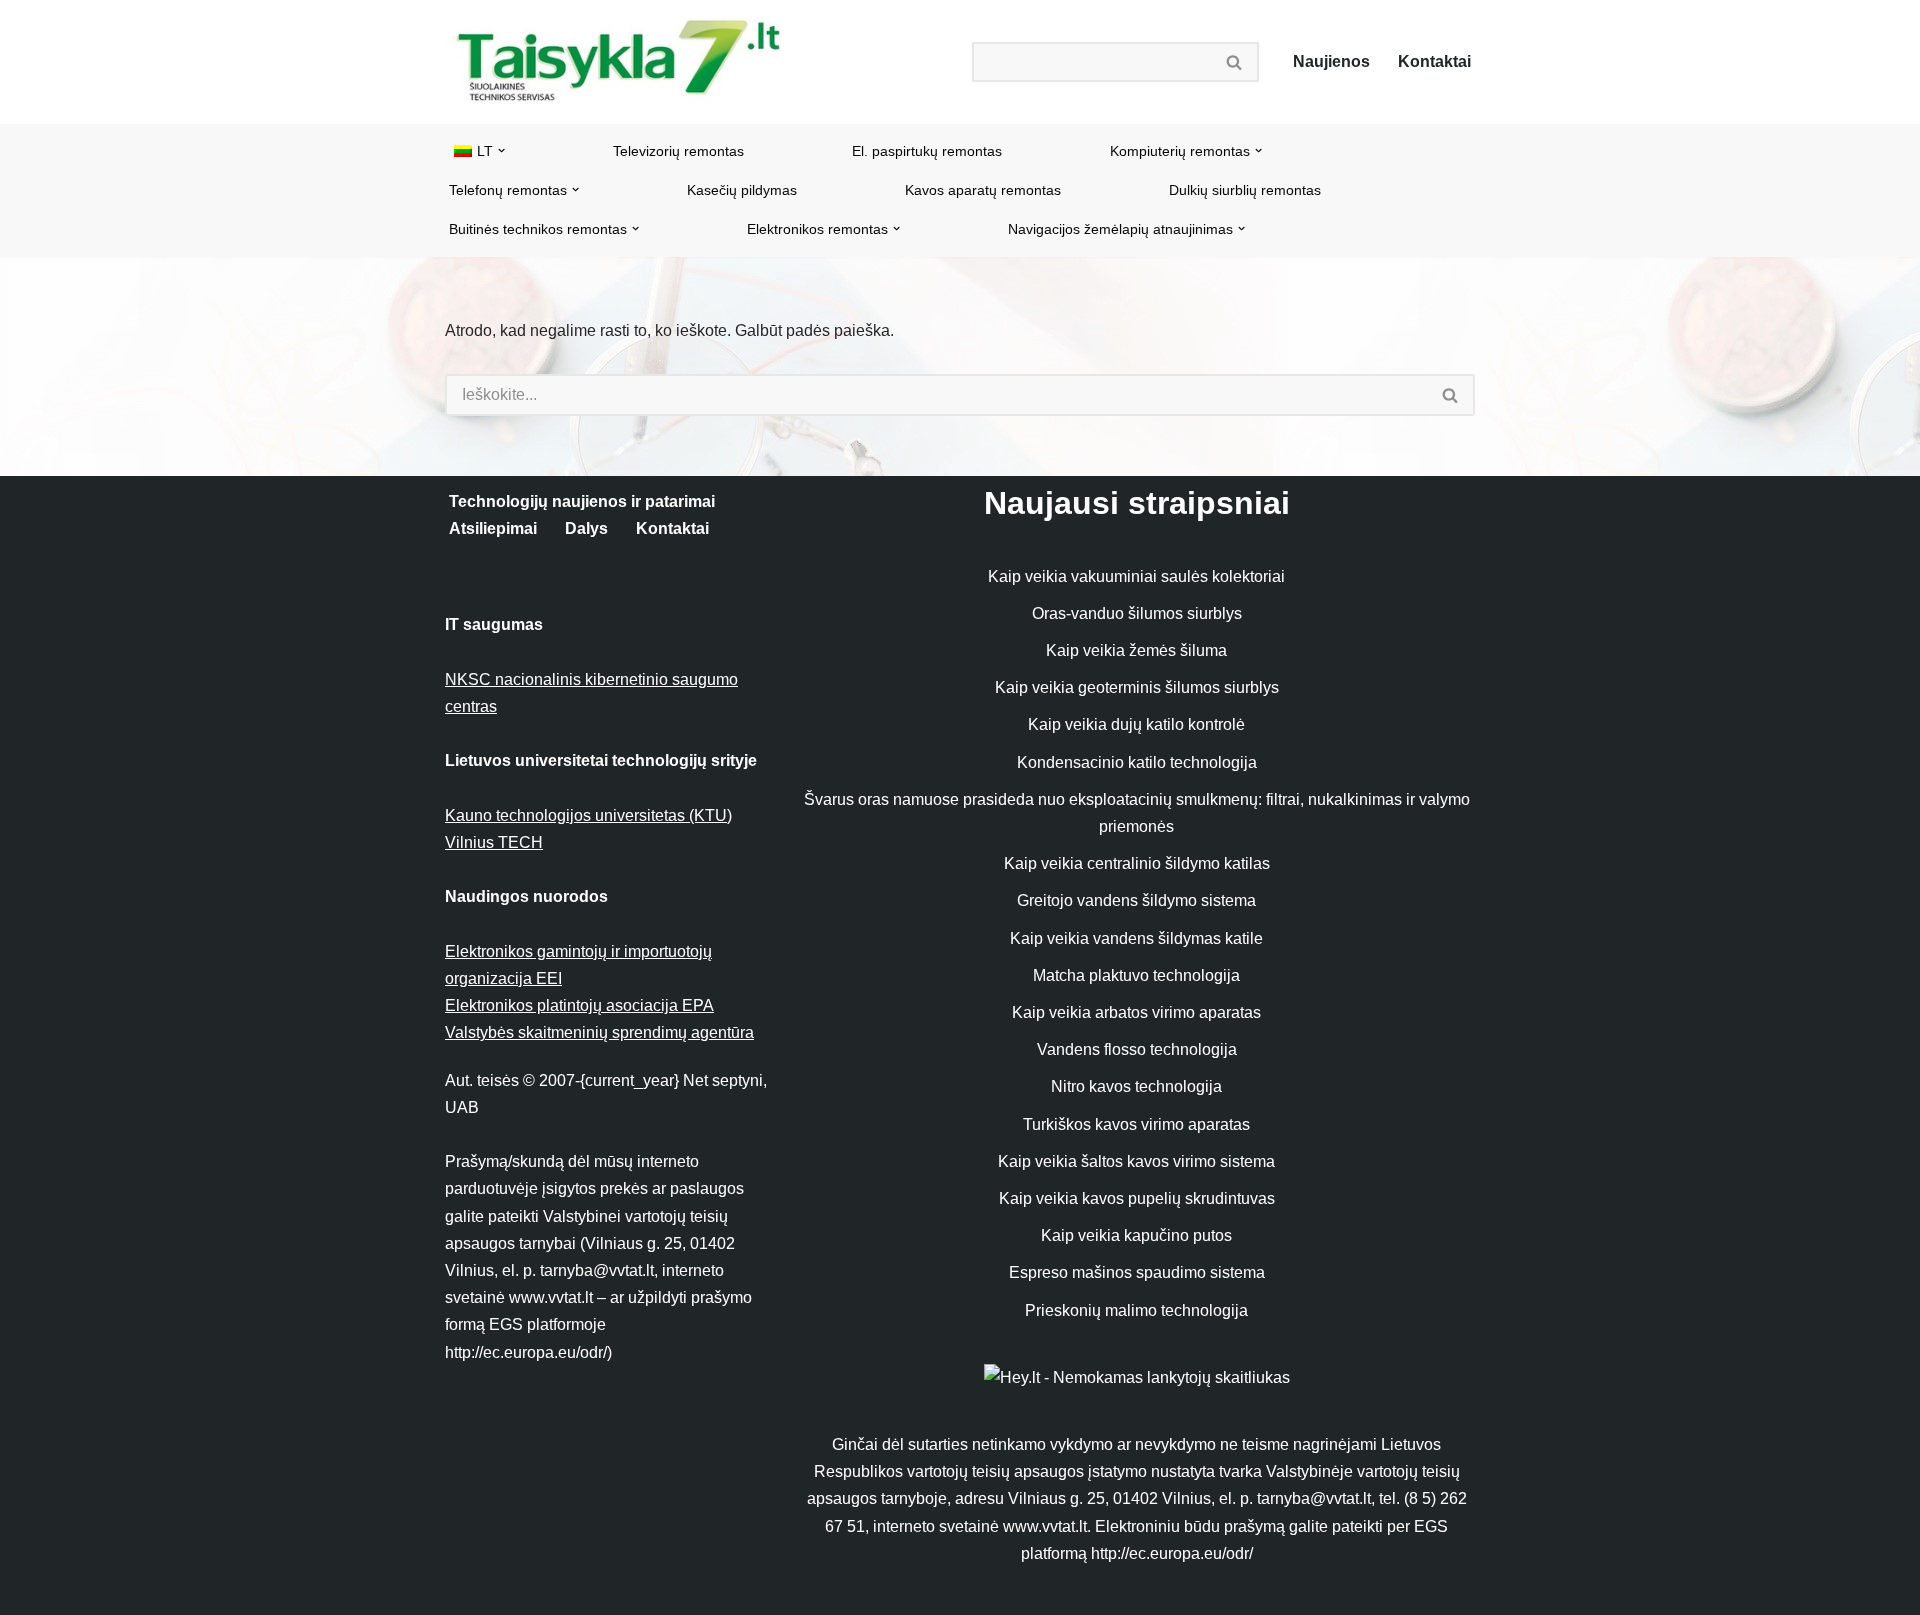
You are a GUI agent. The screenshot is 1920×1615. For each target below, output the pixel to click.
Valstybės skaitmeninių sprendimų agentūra (599, 1032)
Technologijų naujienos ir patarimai (582, 501)
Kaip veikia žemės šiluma (1136, 650)
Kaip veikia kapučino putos (1136, 1235)
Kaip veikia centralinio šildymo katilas (1137, 863)
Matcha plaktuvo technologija (1136, 975)
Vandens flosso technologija (1137, 1049)
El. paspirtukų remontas (927, 151)
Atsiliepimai (493, 528)
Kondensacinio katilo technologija (1137, 762)
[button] (501, 150)
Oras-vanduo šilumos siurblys (1137, 613)
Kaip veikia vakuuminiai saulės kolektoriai (1136, 576)
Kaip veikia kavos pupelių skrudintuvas (1137, 1198)
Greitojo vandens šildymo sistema (1136, 900)
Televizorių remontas (678, 151)
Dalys (586, 528)
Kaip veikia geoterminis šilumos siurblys (1137, 687)
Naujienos (1331, 61)
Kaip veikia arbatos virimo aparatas (1136, 1012)
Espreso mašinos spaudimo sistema (1137, 1272)
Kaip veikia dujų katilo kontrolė (1136, 724)
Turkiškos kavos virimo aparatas (1136, 1124)
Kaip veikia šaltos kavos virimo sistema (1136, 1161)
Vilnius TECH (494, 842)
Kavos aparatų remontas (983, 190)
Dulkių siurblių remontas (1245, 190)
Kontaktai (1434, 61)
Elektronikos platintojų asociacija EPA (579, 1005)
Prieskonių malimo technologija (1136, 1310)
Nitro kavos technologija (1136, 1086)
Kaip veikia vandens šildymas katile (1136, 938)
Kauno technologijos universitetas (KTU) (588, 815)
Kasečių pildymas (742, 190)
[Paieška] (1235, 62)
